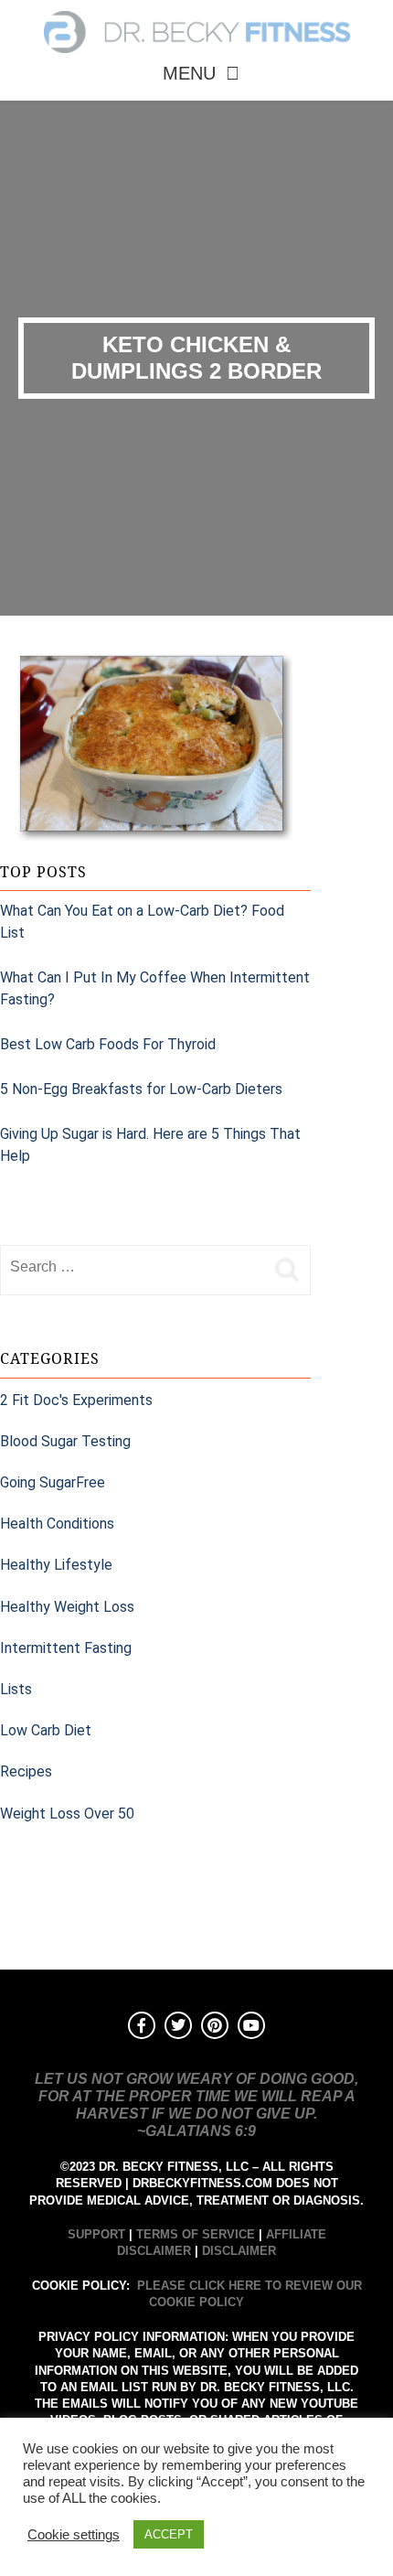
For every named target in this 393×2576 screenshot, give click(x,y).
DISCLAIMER (239, 2251)
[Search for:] (133, 1267)
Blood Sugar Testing (65, 1441)
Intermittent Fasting (66, 1648)
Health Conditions (57, 1524)
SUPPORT (96, 2234)
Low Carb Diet (46, 1730)
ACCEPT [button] (169, 2534)
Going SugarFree (53, 1482)
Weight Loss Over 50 (67, 1814)
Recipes (26, 1771)
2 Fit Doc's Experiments (76, 1400)
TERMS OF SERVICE (196, 2234)
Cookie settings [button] (74, 2535)
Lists (16, 1689)
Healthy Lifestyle (56, 1565)
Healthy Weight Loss (67, 1607)
